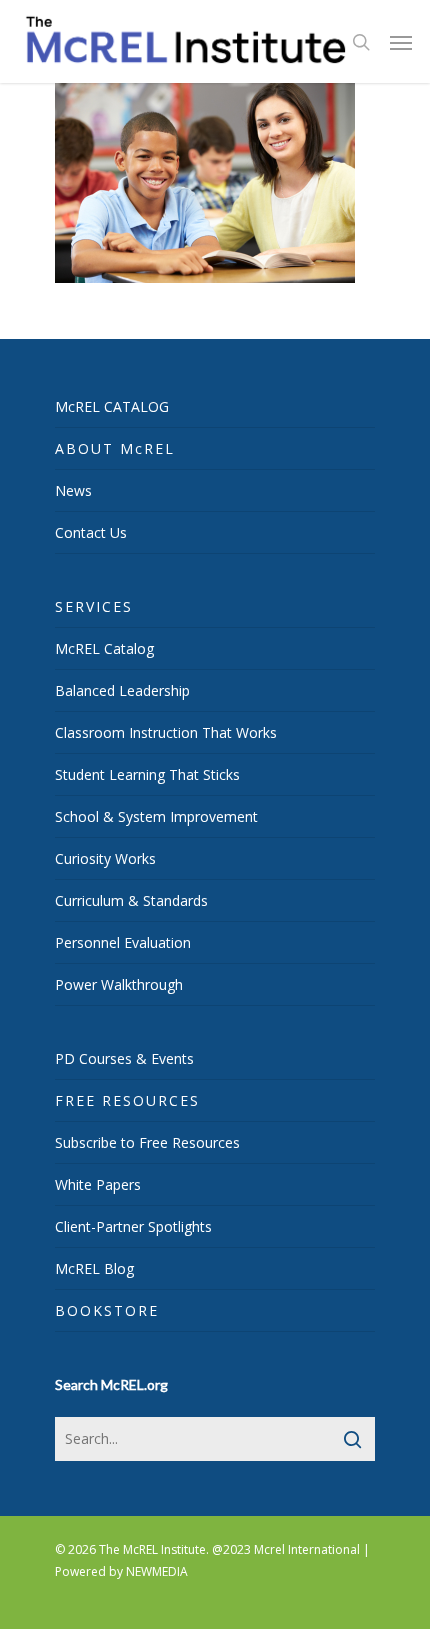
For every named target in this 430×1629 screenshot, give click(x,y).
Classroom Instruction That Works (166, 732)
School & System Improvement (156, 816)
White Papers (98, 1184)
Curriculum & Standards (131, 900)
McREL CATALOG (112, 406)
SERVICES (94, 606)
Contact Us (91, 532)
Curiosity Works (105, 858)
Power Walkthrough (119, 984)
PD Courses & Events (124, 1058)
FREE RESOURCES (127, 1100)
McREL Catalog (104, 648)
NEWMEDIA (157, 1571)
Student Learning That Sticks (147, 774)
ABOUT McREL (115, 448)
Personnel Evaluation (123, 942)
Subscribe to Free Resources (147, 1142)
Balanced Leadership (122, 690)
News (73, 490)
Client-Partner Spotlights (133, 1226)
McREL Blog (94, 1268)
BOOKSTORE (107, 1310)
